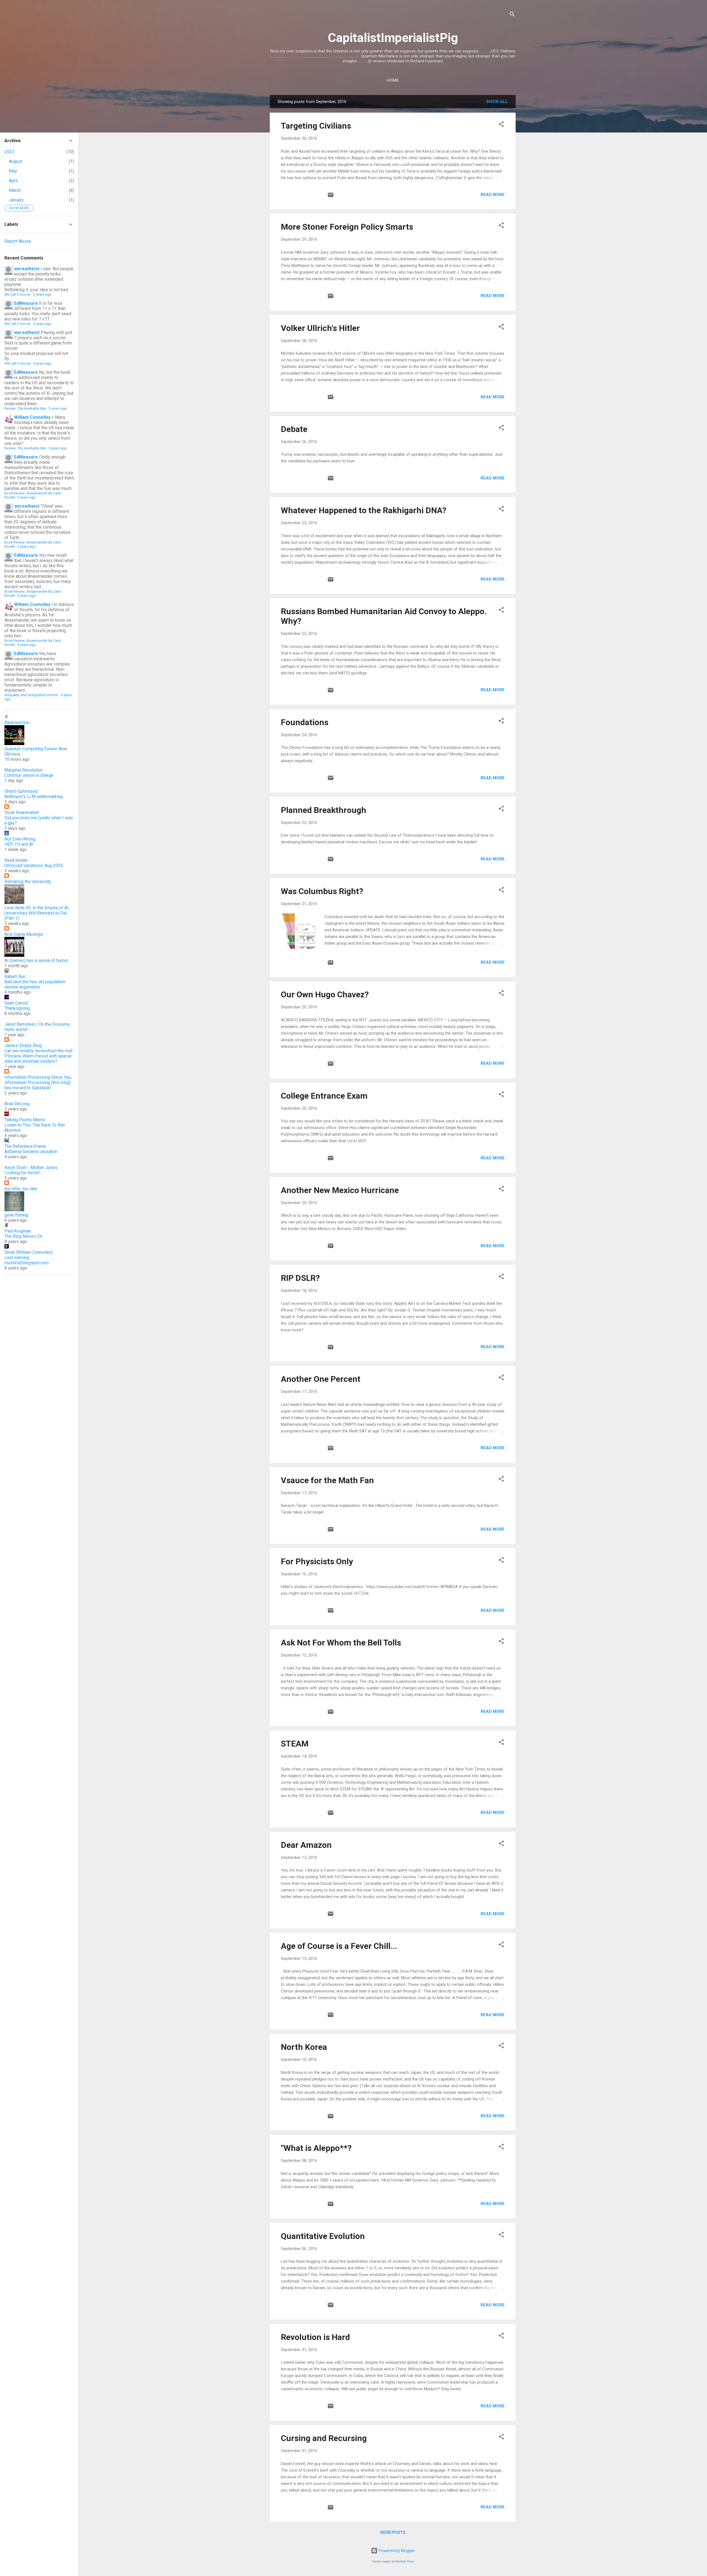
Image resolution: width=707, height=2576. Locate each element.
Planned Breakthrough (324, 810)
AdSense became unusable (31, 1151)
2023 (9, 152)
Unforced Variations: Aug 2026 (34, 866)
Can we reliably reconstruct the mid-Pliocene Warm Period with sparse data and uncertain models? (39, 1056)
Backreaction (17, 723)
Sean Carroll (16, 1003)
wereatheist (27, 269)
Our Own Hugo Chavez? (325, 994)
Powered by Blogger (396, 2551)
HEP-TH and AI (19, 844)
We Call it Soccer (18, 294)
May (13, 171)
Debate (294, 429)
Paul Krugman (18, 1231)
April (13, 181)
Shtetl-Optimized (21, 791)
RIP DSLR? (300, 1278)
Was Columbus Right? (322, 891)
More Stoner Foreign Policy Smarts (347, 227)
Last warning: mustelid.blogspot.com (27, 1260)
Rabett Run (15, 976)
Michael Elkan (405, 2562)
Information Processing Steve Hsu (38, 1077)
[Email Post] (331, 197)
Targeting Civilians (316, 126)
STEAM (295, 1744)
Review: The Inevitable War (25, 408)
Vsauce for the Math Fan (327, 1480)
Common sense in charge (29, 775)
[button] (501, 125)
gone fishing (16, 1215)
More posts (393, 2532)
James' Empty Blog (23, 1045)
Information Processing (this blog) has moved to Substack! (38, 1085)
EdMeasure (26, 303)
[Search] (512, 15)
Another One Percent (321, 1379)
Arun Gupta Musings (24, 934)
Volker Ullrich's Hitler (320, 328)
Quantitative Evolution (323, 2236)
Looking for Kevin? (23, 1173)
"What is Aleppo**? (316, 2148)
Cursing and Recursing (324, 2438)
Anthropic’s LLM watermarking (34, 797)
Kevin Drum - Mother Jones (31, 1168)
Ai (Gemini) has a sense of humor (36, 960)
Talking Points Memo (25, 1120)
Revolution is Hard (315, 2337)
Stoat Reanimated (22, 813)
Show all (497, 102)
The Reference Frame (25, 1146)
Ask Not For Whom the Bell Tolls (341, 1643)
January (16, 200)
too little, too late (21, 1189)
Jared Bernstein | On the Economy (37, 1024)
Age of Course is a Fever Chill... (339, 1946)
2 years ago (42, 294)
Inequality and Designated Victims (31, 695)
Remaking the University (28, 882)
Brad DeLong (17, 1104)
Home (393, 80)
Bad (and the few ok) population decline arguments (35, 984)
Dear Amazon (306, 1845)
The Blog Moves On (23, 1236)
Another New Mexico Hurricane (340, 1190)
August (16, 161)
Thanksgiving (17, 1008)
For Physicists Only (317, 1561)
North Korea (304, 2047)
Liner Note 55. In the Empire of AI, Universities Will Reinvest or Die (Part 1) (37, 913)
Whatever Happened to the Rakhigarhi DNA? (364, 510)
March (15, 190)
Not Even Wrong (20, 839)
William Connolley (32, 417)
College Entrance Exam (324, 1096)
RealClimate (16, 860)
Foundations (305, 722)
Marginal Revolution (23, 770)
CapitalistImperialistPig (393, 38)
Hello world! (16, 1029)
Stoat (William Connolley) (29, 1252)
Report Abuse (18, 241)
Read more (493, 195)
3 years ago (42, 324)
